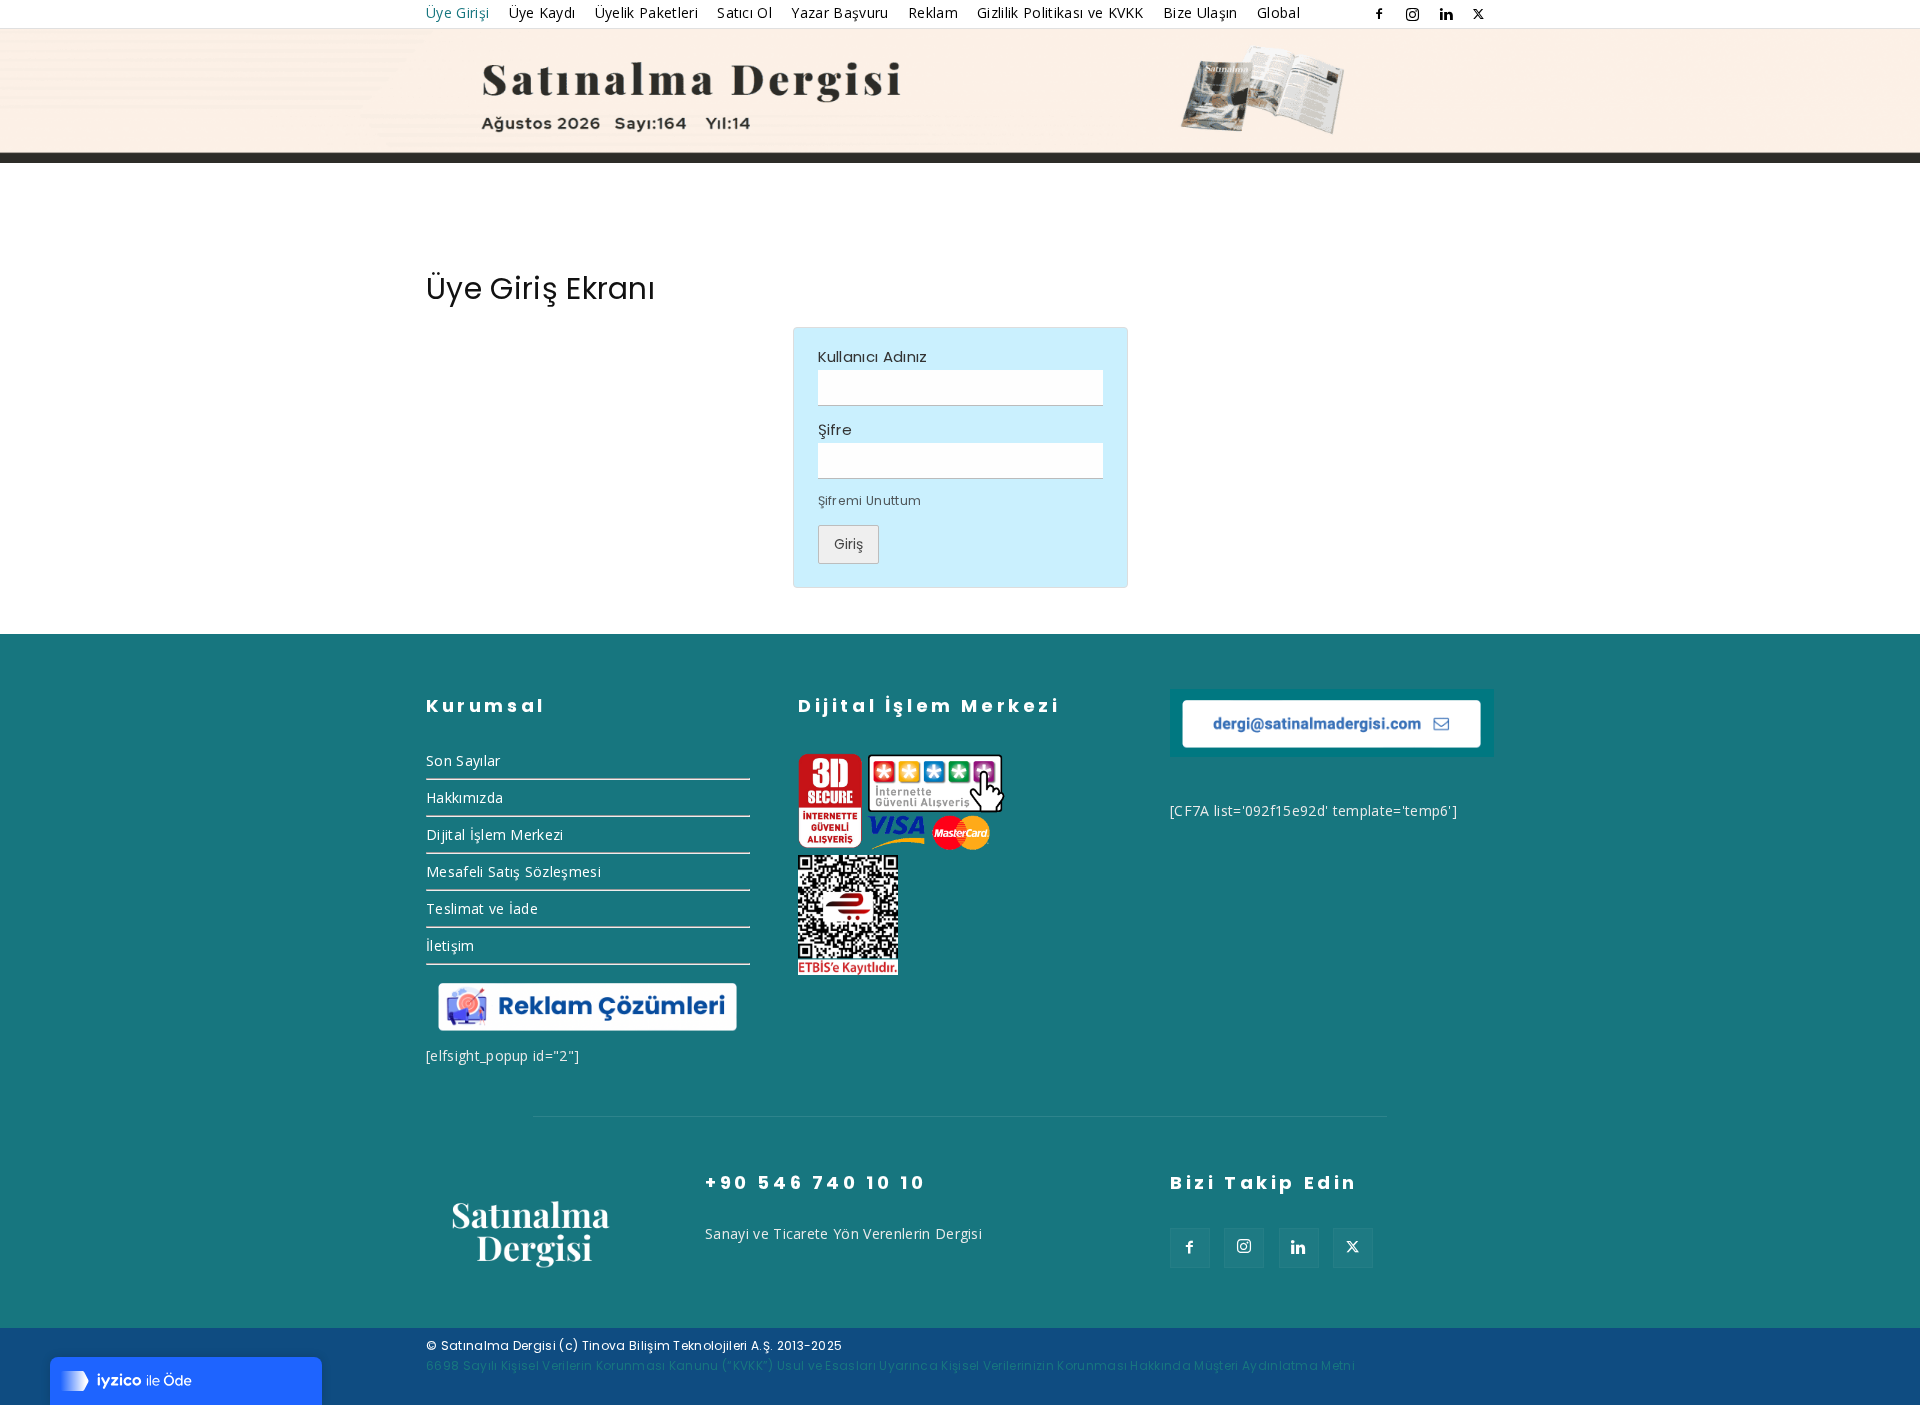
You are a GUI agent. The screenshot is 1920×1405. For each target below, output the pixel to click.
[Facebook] (1379, 14)
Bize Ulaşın (1200, 12)
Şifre (835, 429)
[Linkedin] (1446, 14)
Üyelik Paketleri (646, 12)
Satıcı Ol (744, 12)
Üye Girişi (457, 12)
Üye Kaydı (542, 12)
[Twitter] (1479, 14)
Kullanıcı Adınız (873, 356)
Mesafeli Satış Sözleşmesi (513, 871)
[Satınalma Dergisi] (960, 96)
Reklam (933, 12)
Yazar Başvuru (839, 12)
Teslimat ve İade (482, 908)
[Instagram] (1412, 14)
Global (1278, 12)
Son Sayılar (463, 760)
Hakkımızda (464, 797)
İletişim (450, 945)
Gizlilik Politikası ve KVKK (1060, 12)
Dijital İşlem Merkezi (495, 834)
